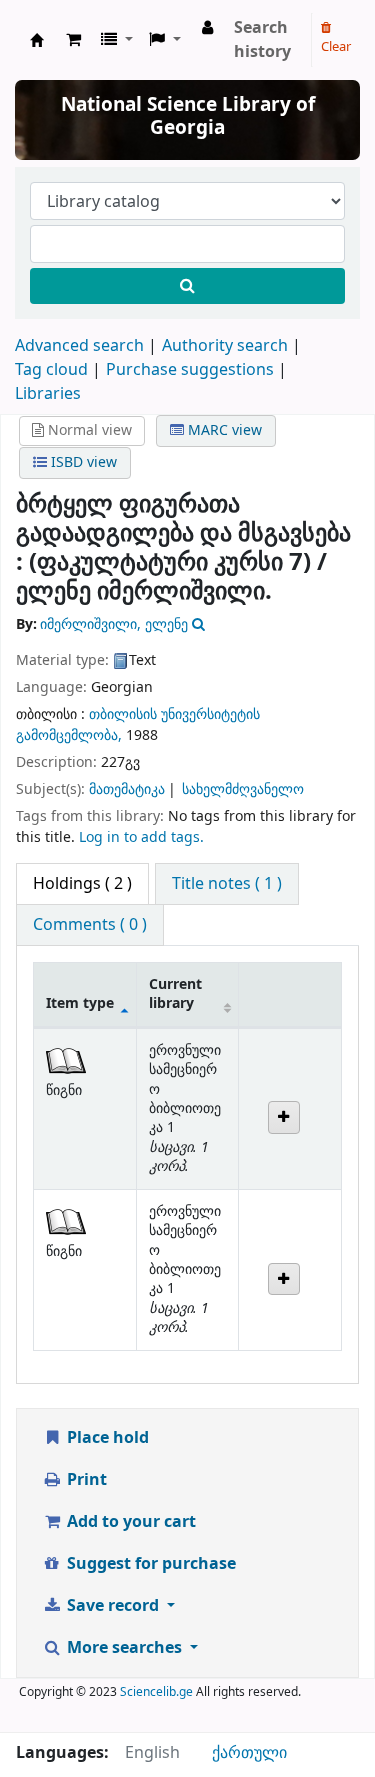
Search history (262, 40)
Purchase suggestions (190, 370)
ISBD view (82, 462)
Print (85, 1480)
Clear (336, 46)
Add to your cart (129, 1522)
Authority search (225, 346)
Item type (80, 1003)
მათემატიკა (127, 789)
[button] (73, 40)
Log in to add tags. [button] (141, 837)
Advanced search (79, 346)
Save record (113, 1606)
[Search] (187, 286)
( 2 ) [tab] (82, 884)
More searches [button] (124, 1648)
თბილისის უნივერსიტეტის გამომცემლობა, (138, 724)
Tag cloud (51, 370)
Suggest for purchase (149, 1564)
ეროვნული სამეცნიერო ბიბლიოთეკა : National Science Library (37, 40)
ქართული (249, 1753)
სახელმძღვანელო (243, 789)
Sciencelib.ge (156, 1692)
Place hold (106, 1438)
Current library (175, 994)
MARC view (223, 430)
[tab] (227, 884)
